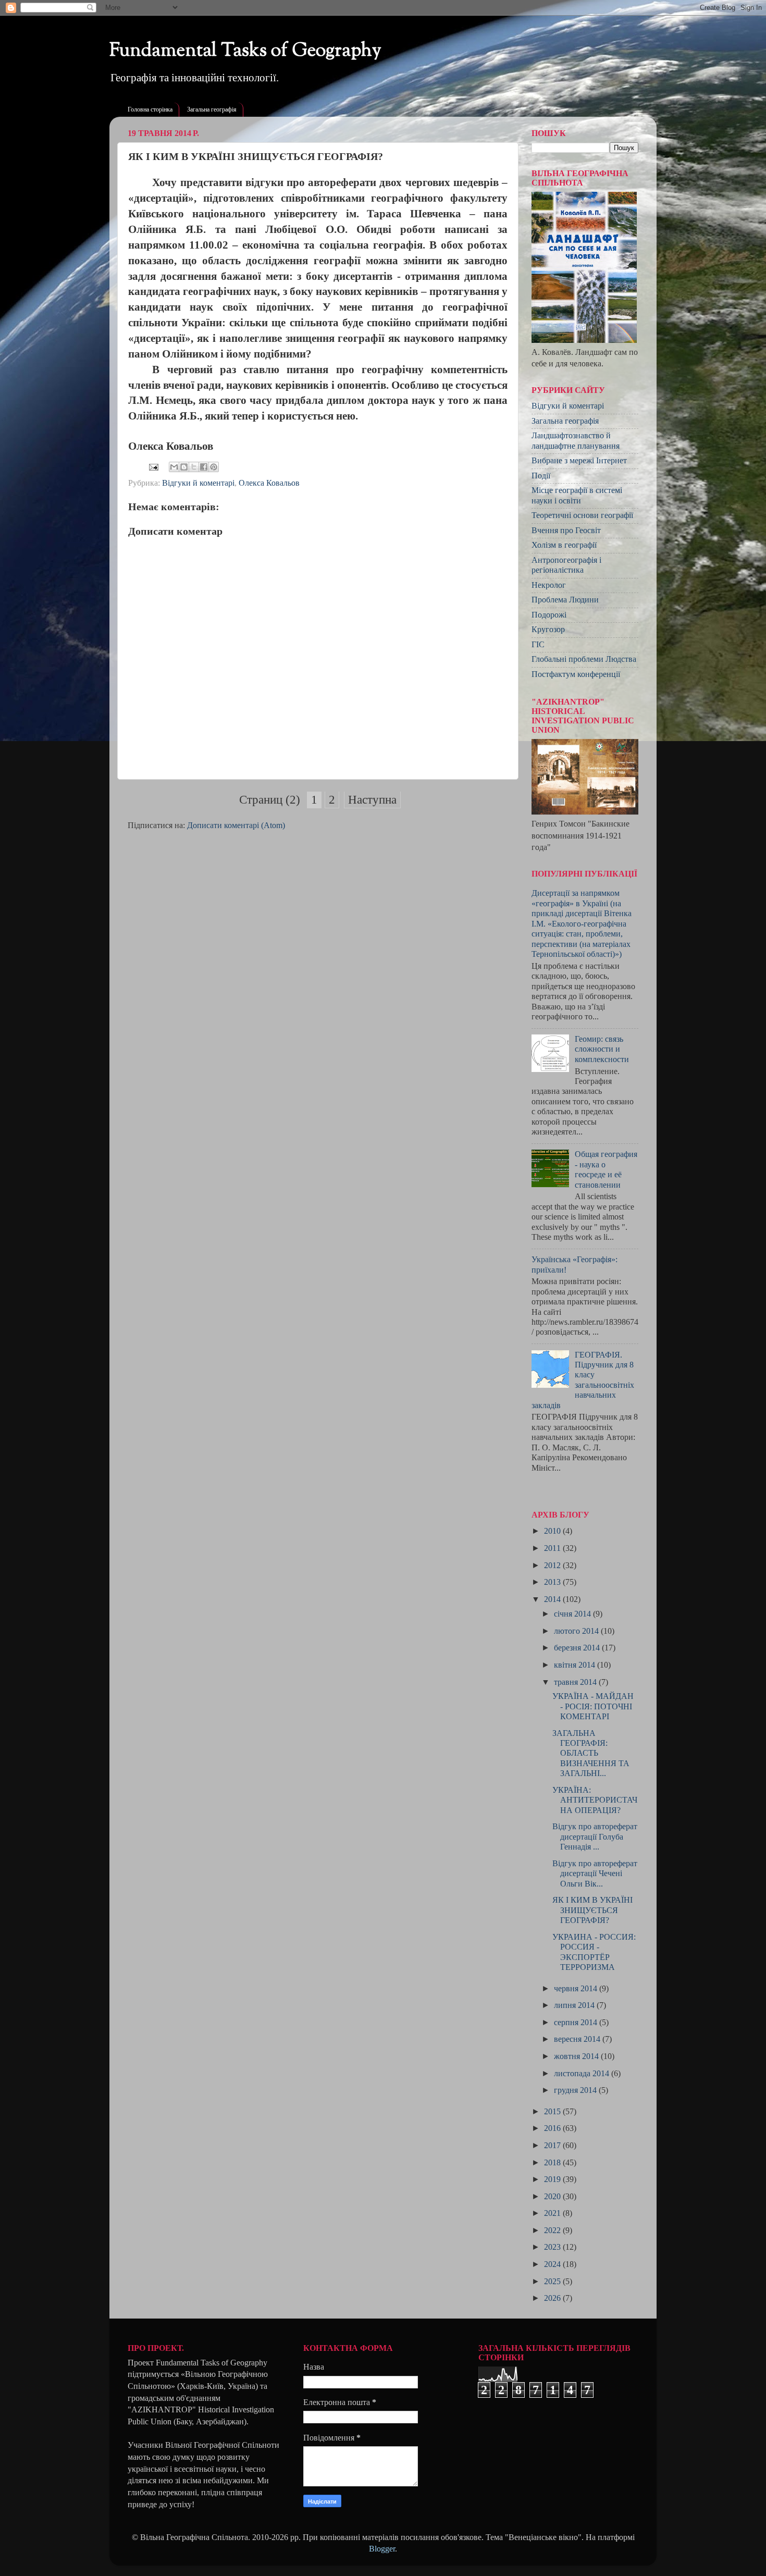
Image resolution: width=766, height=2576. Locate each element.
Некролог (549, 585)
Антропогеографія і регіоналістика (566, 565)
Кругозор (548, 630)
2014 (553, 1599)
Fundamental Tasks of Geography (245, 51)
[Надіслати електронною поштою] (174, 467)
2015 (553, 2112)
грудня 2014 (576, 2090)
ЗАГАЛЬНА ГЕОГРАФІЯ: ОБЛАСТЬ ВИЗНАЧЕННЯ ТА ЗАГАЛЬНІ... (591, 1754)
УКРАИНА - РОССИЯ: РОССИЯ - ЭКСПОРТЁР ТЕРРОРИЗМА (594, 1952)
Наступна (372, 800)
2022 (553, 2230)
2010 (553, 1531)
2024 (553, 2264)
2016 (553, 2128)
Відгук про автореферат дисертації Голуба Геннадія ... (595, 1837)
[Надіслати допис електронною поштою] (153, 466)
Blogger (382, 2549)
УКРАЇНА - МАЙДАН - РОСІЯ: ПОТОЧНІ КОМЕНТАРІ (593, 1706)
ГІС (538, 645)
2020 (553, 2197)
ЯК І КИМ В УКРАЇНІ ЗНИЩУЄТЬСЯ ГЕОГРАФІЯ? (592, 1910)
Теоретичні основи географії (582, 515)
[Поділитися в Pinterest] (214, 467)
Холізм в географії (564, 545)
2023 (553, 2247)
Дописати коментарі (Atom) (236, 825)
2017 (553, 2146)
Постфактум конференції (576, 674)
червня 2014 (577, 1989)
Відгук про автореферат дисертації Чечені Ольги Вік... (595, 1874)
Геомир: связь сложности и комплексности (602, 1049)
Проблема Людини (565, 600)
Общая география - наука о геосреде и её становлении (606, 1169)
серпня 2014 (577, 2023)
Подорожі (549, 615)
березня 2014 (578, 1648)
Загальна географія (212, 109)
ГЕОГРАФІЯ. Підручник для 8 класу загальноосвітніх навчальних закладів (583, 1380)
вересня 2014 (578, 2039)
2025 (553, 2282)
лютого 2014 (577, 1631)
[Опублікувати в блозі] (184, 467)
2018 (553, 2163)
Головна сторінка (150, 109)
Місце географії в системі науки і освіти (577, 495)
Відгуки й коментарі (198, 483)
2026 (553, 2298)
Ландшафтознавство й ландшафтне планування (576, 441)
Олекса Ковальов (269, 483)
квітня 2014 (576, 1665)
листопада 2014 (583, 2074)
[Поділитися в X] (194, 467)
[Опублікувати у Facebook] (204, 467)
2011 (553, 1548)
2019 (553, 2179)
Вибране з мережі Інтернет (579, 461)
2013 (553, 1582)
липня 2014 (575, 2005)
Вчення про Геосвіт (566, 531)
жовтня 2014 (577, 2056)
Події (541, 476)
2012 (553, 1566)
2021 (553, 2213)
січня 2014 (573, 1614)
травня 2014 (576, 1682)
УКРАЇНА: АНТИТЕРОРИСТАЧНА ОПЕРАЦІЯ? (595, 1800)
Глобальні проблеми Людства (584, 659)
